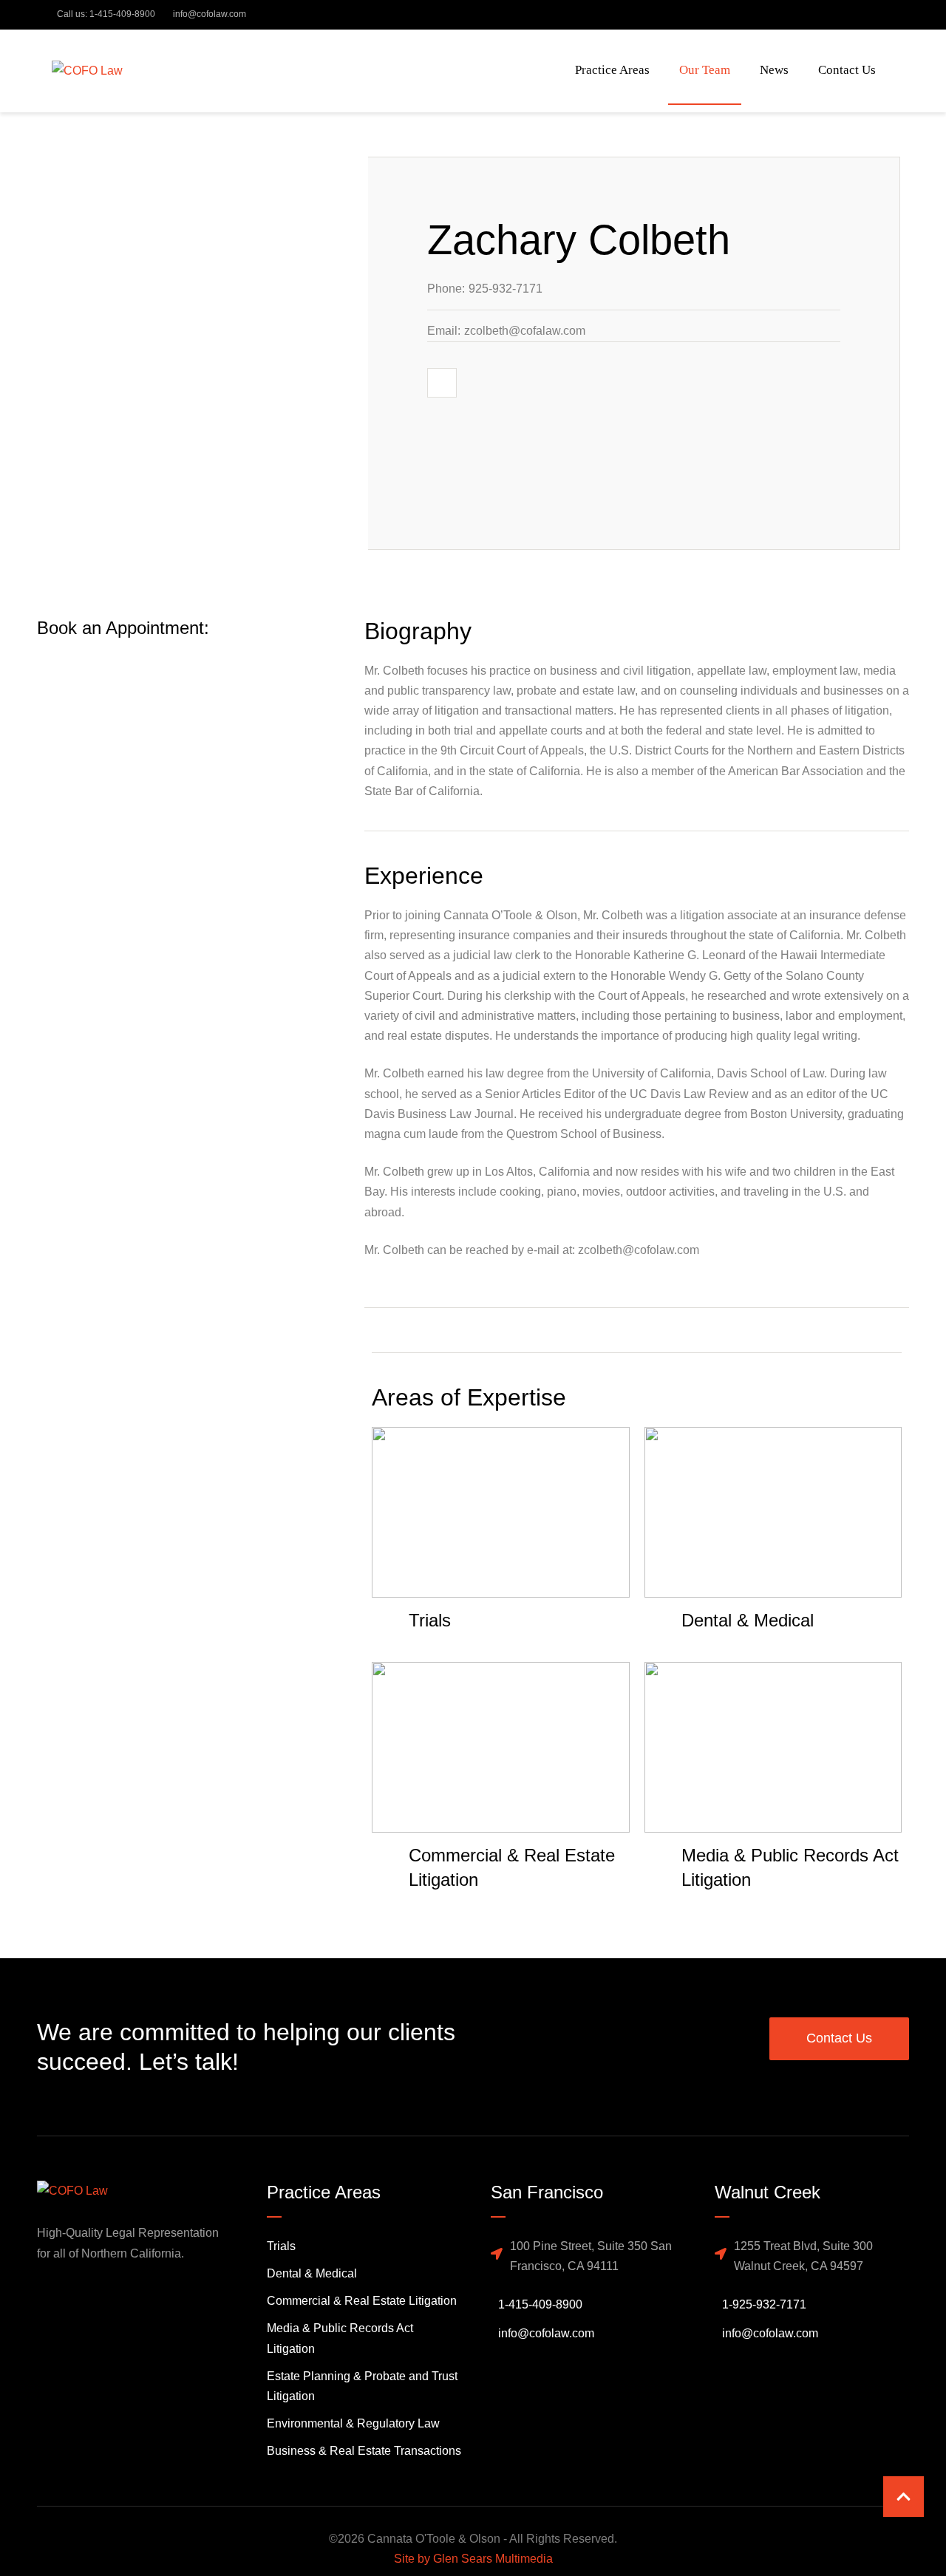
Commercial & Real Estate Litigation (362, 2301)
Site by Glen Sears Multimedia (473, 2559)
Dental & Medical (312, 2273)
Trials (281, 2246)
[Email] (442, 383)
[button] (904, 2497)
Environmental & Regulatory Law (353, 2423)
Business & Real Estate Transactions (364, 2451)
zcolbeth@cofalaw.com (525, 331)
